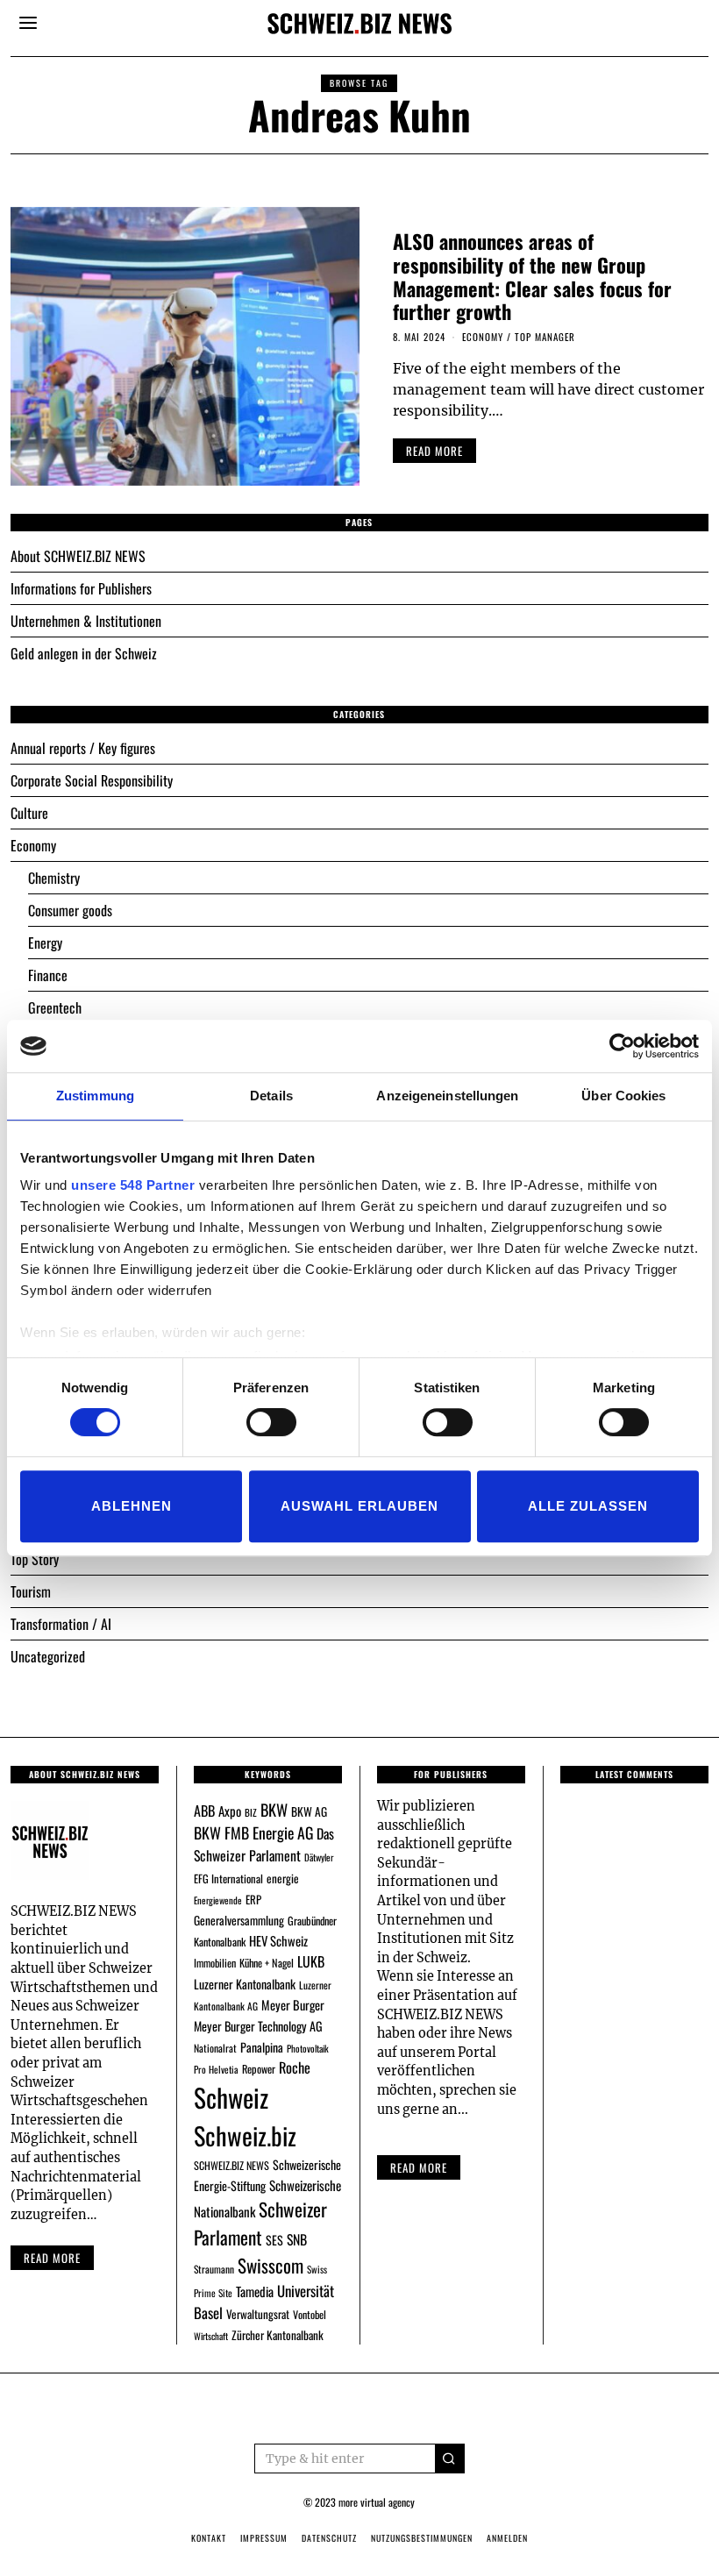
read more (434, 451)
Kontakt (209, 2538)
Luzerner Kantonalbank (245, 1984)
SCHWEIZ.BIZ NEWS (231, 2165)
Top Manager (545, 337)
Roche (295, 2067)
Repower (259, 2069)
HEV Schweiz (278, 1940)
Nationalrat (215, 2048)
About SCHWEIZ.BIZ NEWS (78, 556)
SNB (297, 2239)
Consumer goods (70, 910)
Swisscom (271, 2265)
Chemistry (54, 878)
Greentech (55, 1007)
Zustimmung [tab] (95, 1096)
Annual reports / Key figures (83, 748)
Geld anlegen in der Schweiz (84, 653)
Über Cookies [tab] (623, 1096)
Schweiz (231, 2097)
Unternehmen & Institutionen (86, 621)
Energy (45, 943)
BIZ (251, 1812)
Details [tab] (271, 1096)
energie (283, 1878)
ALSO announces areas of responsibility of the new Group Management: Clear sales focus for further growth (532, 276)
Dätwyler (319, 1857)
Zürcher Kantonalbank (278, 2335)
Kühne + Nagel (267, 1963)
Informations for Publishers (81, 588)
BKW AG (309, 1811)
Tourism (31, 1591)
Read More (419, 2167)
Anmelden (507, 2538)
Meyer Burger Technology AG (258, 2026)
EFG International (228, 1879)
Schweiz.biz (245, 2135)
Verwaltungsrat (258, 2314)
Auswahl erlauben (359, 1506)
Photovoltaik (308, 2048)
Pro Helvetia (216, 2069)
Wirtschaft (211, 2336)
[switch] (271, 1422)
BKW (274, 1809)
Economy (483, 337)
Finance (48, 975)
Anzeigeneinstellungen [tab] (447, 1096)
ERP (253, 1900)
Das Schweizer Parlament (264, 1844)
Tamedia (255, 2291)
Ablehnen (132, 1506)
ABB (204, 1811)
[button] (450, 2459)
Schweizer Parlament (260, 2223)
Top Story (35, 1559)
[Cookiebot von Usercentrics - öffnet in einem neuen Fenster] (622, 1046)
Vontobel (310, 2314)
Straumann (214, 2269)
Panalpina (262, 2047)
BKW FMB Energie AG (253, 1832)
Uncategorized (48, 1656)
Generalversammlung (239, 1920)
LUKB (311, 1961)
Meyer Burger (293, 2005)
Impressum (264, 2538)
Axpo (230, 1811)
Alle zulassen (588, 1506)
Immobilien (215, 1963)
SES (274, 2240)
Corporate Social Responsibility (92, 780)
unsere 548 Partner (133, 1185)
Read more (52, 2258)
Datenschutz (329, 2538)
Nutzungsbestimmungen (422, 2538)
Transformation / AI (61, 1624)
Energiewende (218, 1900)
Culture (29, 813)
